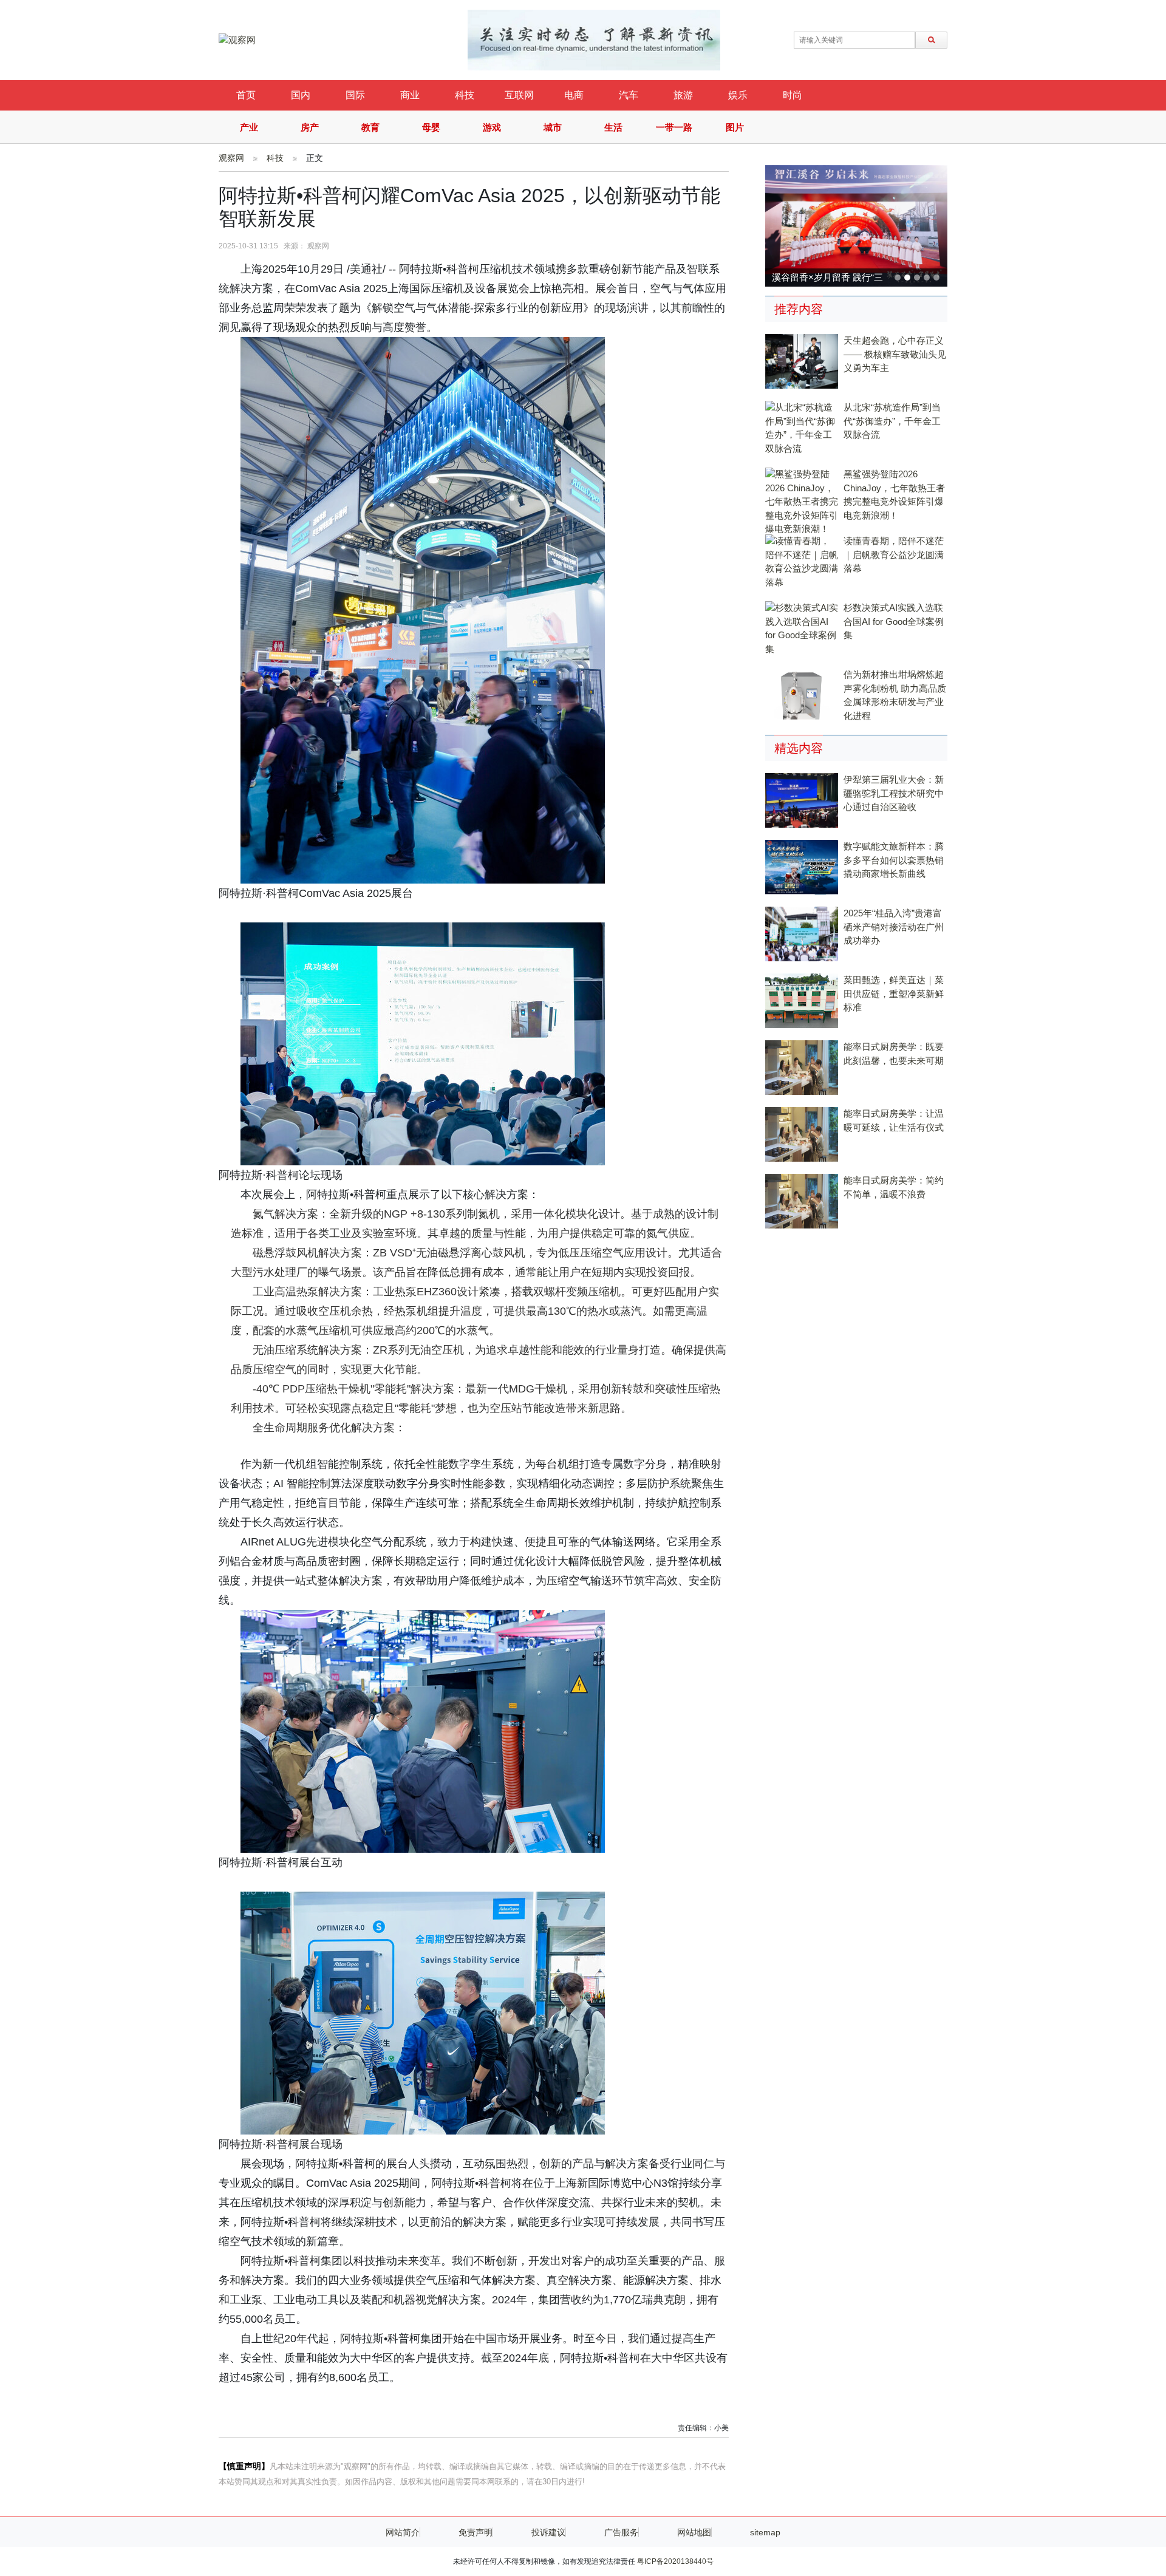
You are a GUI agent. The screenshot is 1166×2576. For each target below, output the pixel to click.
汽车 (629, 95)
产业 (249, 127)
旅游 (683, 95)
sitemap (765, 2532)
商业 (410, 95)
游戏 (492, 127)
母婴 (431, 127)
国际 (355, 95)
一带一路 (674, 127)
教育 (370, 127)
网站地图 (694, 2532)
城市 (553, 127)
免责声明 (476, 2532)
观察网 (231, 158)
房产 (310, 127)
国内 (301, 95)
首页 (246, 95)
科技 (465, 95)
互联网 (519, 95)
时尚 (793, 95)
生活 (613, 127)
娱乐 (738, 95)
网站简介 (403, 2532)
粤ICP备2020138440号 (675, 2561)
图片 (735, 127)
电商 (574, 95)
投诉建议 (548, 2532)
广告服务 (621, 2532)
